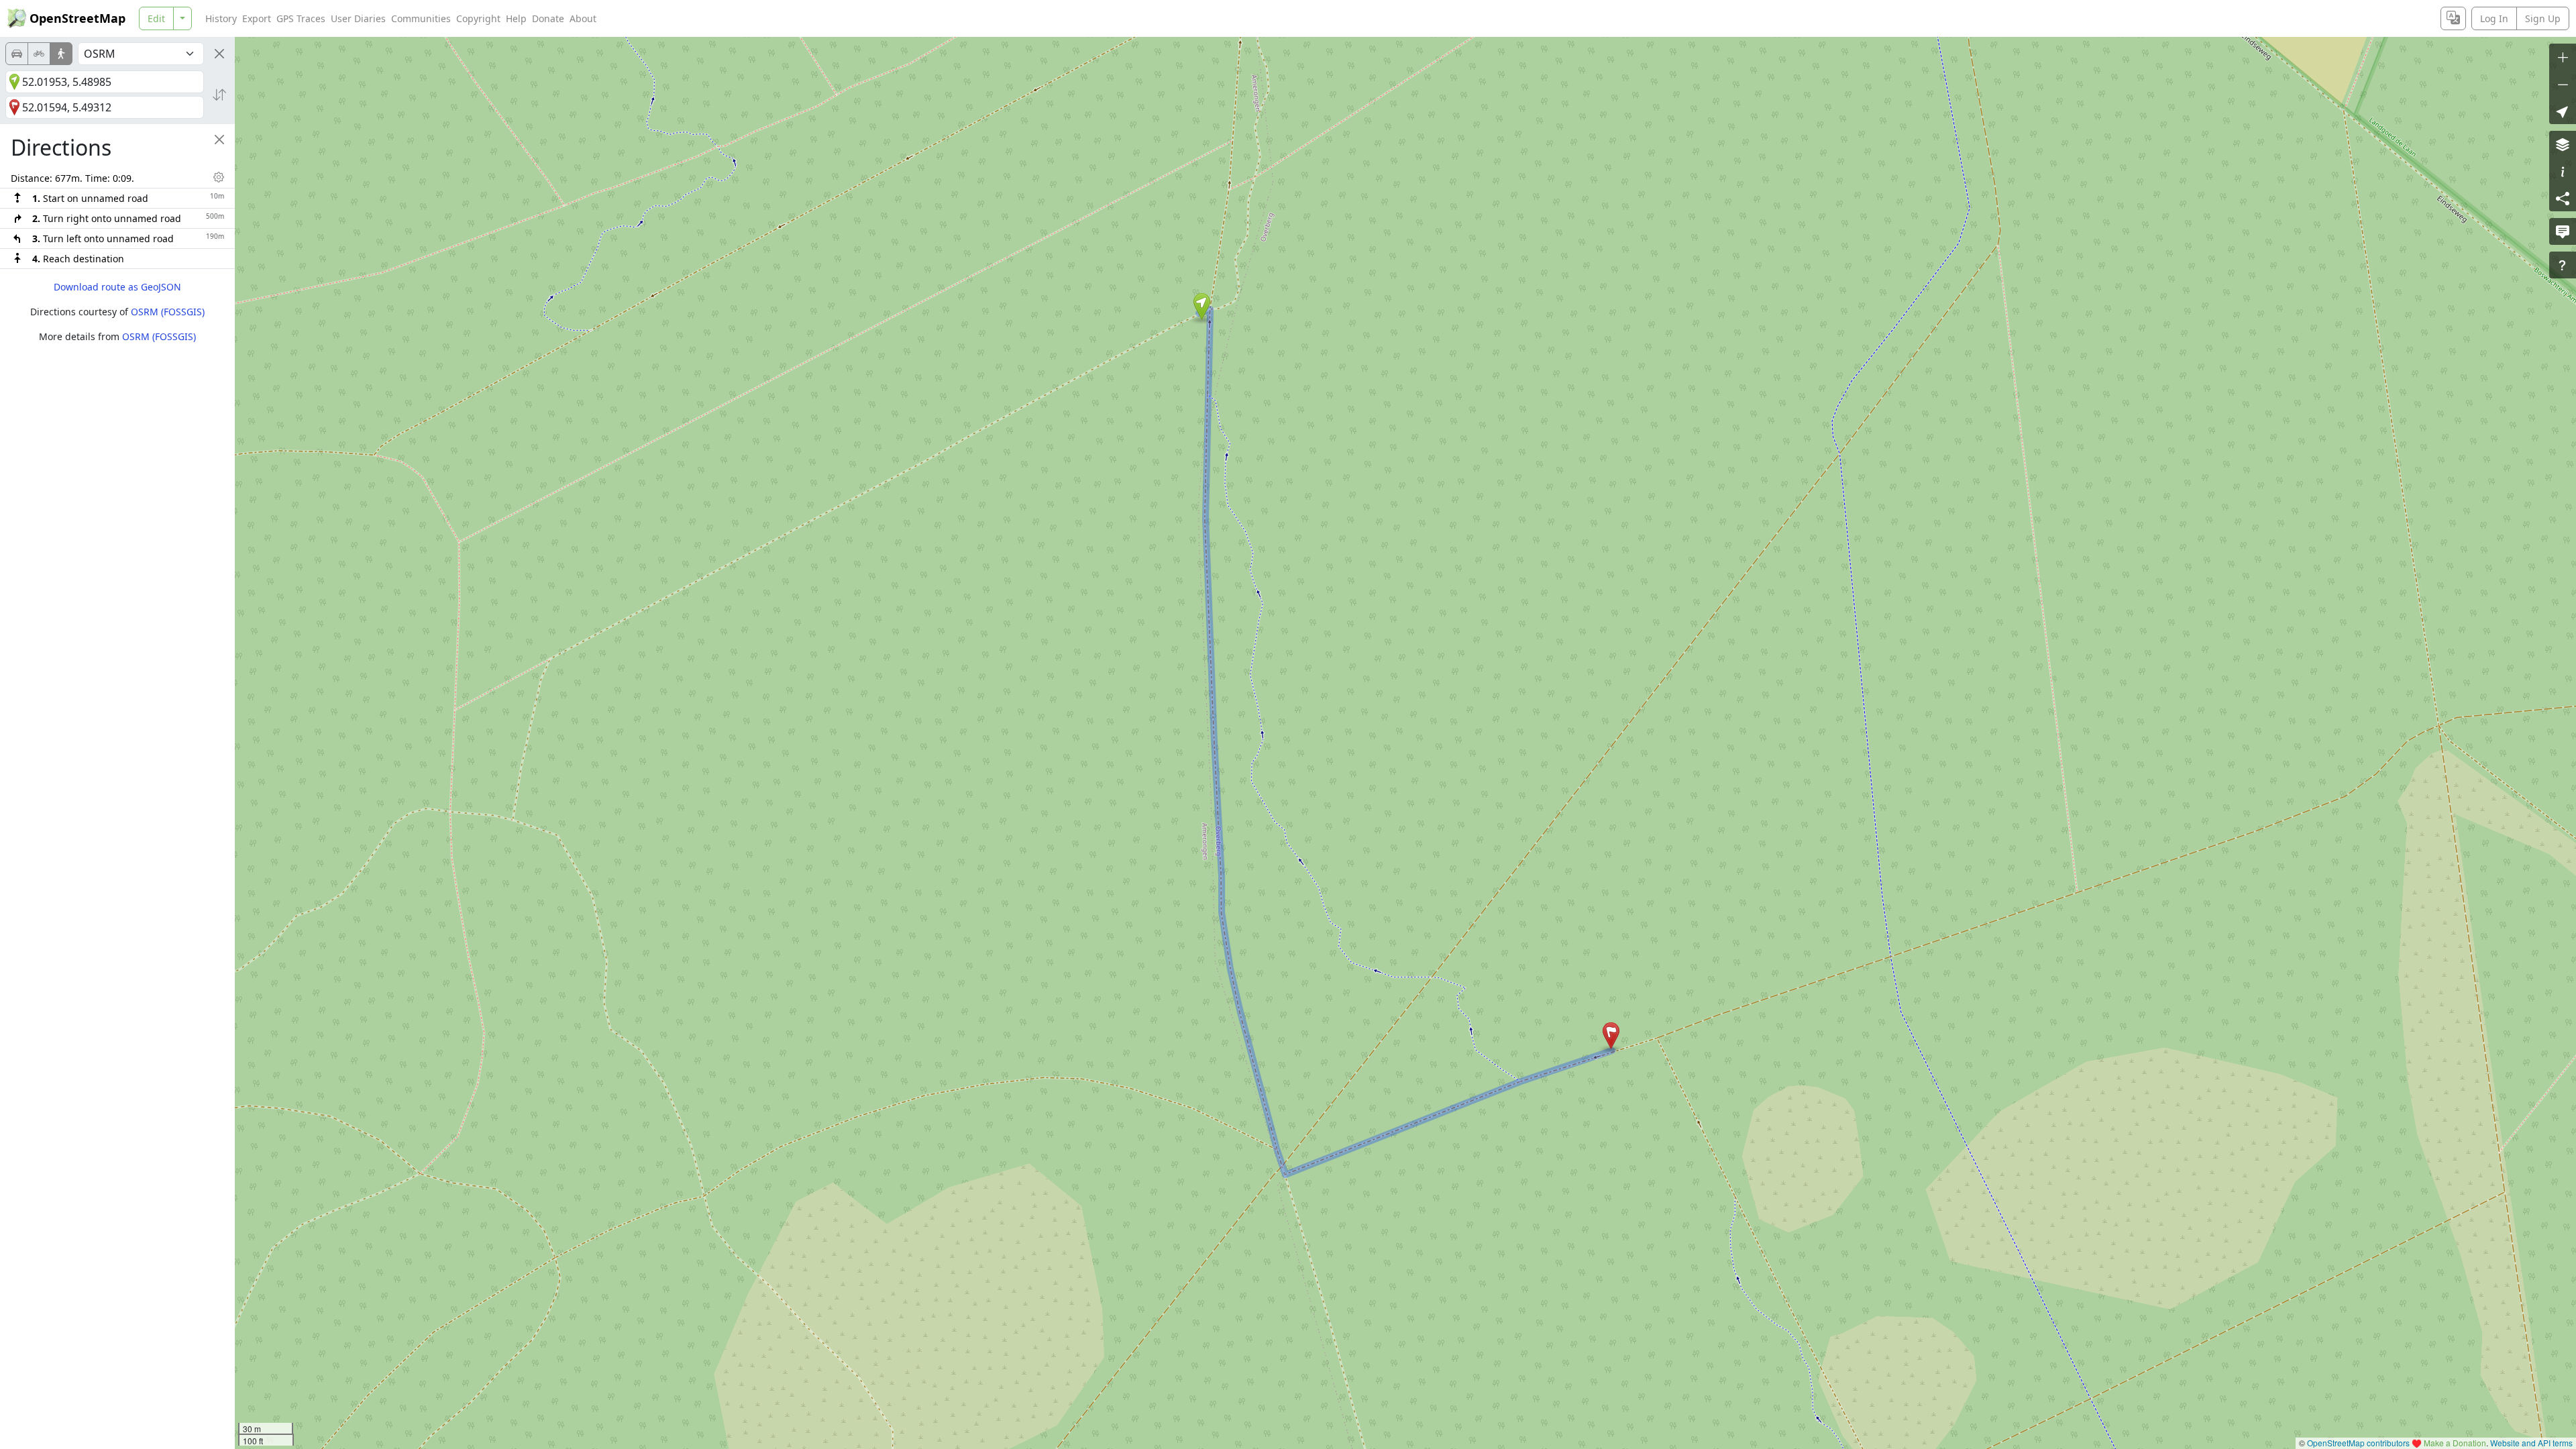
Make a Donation (2455, 1443)
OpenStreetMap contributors (2358, 1443)
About (583, 18)
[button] (1202, 307)
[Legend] (2563, 171)
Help (516, 18)
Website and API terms (2531, 1443)
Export (257, 18)
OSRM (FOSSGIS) (168, 312)
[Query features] (2563, 265)
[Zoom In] (2563, 57)
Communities (421, 18)
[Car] (17, 54)
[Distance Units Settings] (219, 177)
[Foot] (61, 54)
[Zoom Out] (2563, 84)
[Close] (219, 54)
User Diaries (358, 18)
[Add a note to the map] (2563, 231)
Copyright (478, 18)
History (221, 18)
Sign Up (2543, 18)
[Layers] (2563, 144)
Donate (548, 18)
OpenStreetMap (77, 18)
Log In (2494, 18)
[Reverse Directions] (219, 95)
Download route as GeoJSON (117, 287)
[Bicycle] (39, 54)
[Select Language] (2453, 18)
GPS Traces (301, 18)
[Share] (2563, 198)
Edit (156, 18)
